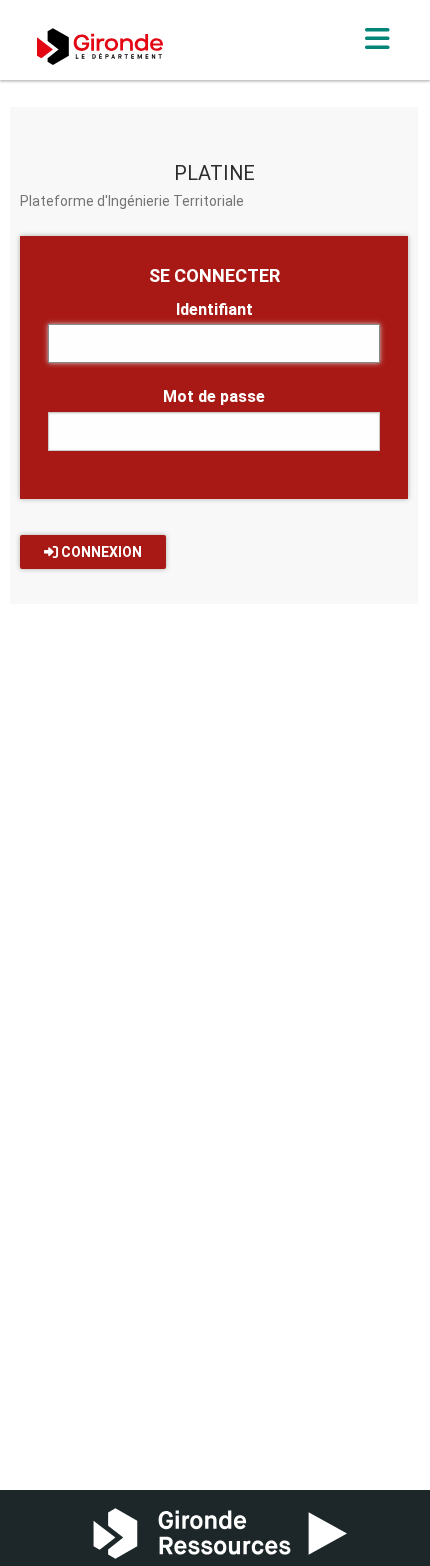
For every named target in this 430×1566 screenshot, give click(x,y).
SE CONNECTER (214, 275)
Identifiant (214, 309)
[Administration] (377, 39)
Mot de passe (214, 396)
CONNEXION (100, 552)
